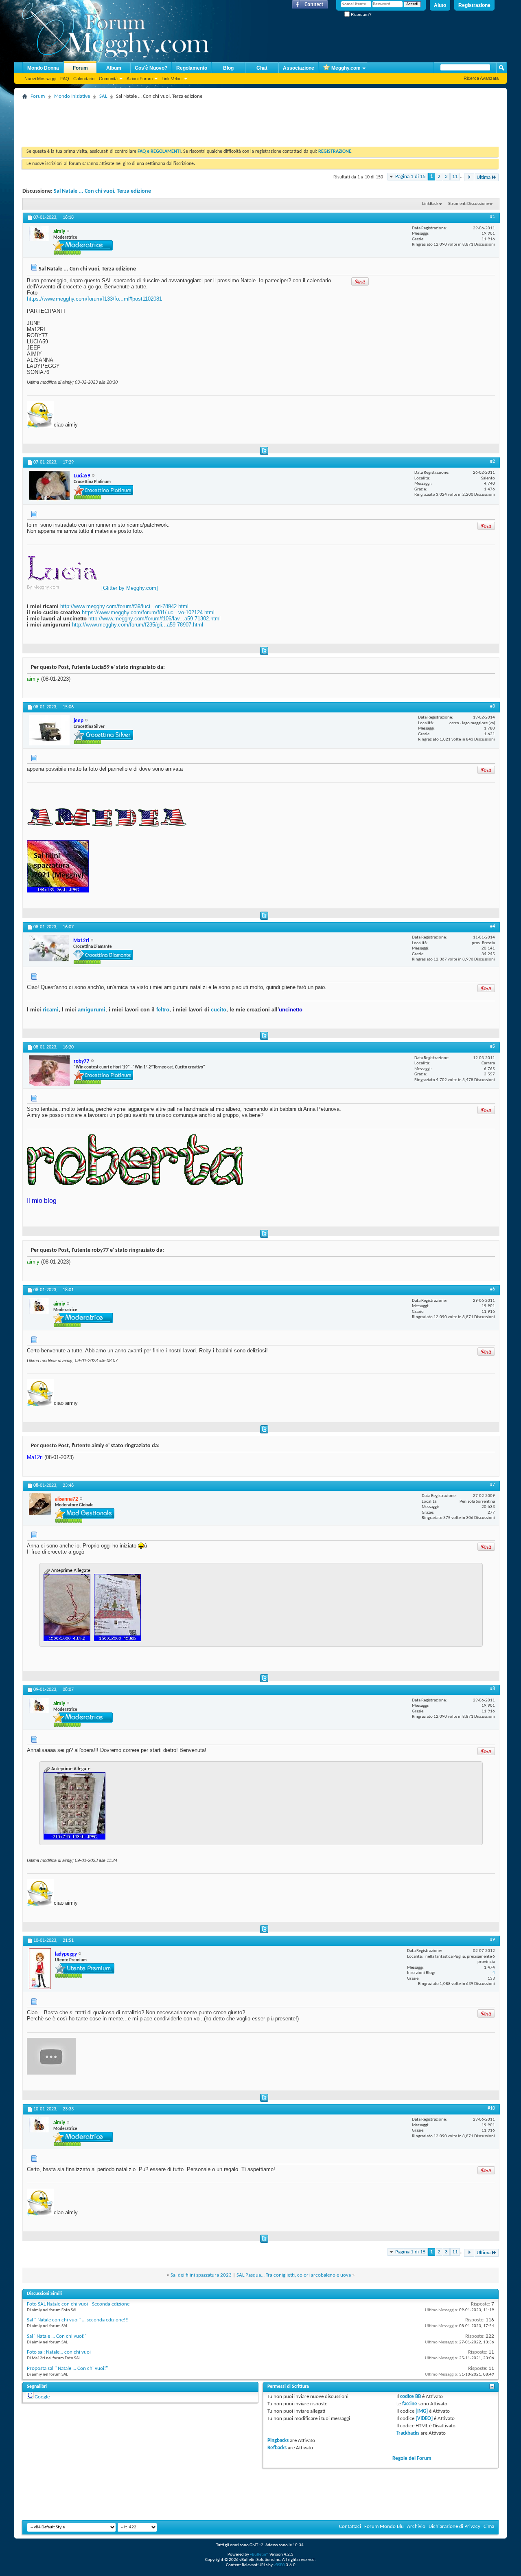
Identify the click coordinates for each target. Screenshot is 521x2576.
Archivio (416, 2527)
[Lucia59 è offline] (49, 486)
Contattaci (350, 2527)
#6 (493, 1289)
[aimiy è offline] (39, 233)
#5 (493, 1046)
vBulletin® (259, 2555)
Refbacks (277, 2448)
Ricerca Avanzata (481, 78)
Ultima (484, 177)
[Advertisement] (171, 120)
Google (42, 2397)
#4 (493, 926)
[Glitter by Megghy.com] (130, 588)
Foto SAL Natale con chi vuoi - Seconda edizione (78, 2304)
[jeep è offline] (49, 730)
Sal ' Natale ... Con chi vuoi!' (56, 2336)
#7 (493, 1485)
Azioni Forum (140, 79)
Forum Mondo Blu (384, 2527)
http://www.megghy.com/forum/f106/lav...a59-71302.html (154, 619)
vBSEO (279, 2565)
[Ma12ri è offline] (49, 948)
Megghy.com (346, 68)
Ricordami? (361, 14)
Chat (262, 68)
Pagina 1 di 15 (410, 177)
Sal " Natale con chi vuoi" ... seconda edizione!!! (78, 2320)
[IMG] (422, 2411)
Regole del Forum (412, 2458)
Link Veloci (172, 79)
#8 (493, 1689)
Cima (489, 2527)
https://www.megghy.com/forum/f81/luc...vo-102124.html (148, 612)
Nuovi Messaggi (40, 79)
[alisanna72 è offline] (40, 1504)
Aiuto (440, 5)
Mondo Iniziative (72, 96)
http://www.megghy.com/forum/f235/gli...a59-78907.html (138, 625)
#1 (493, 217)
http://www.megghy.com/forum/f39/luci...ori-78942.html (124, 606)
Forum (80, 68)
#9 (493, 1940)
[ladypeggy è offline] (40, 1969)
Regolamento (192, 68)
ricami (51, 1010)
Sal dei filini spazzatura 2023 (201, 2275)
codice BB (410, 2397)
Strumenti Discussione (468, 204)
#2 (493, 462)
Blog (228, 68)
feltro (162, 1010)
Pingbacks (278, 2441)
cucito (219, 1010)
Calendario (84, 79)
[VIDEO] (424, 2419)
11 (455, 177)
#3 (493, 706)
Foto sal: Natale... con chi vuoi (59, 2352)
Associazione (299, 68)
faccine (410, 2404)
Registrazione (474, 5)
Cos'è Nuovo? (151, 68)
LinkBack (430, 204)
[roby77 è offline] (49, 1071)
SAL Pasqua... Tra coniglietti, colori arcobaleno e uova (294, 2275)
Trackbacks (408, 2433)
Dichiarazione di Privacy (454, 2527)
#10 (491, 2108)
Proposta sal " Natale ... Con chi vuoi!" (67, 2368)
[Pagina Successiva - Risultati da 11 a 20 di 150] (469, 177)
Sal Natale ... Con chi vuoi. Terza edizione (102, 191)
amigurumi (92, 1010)
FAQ (65, 79)
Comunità (108, 79)
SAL (103, 96)
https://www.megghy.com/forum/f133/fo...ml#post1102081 (94, 299)
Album (114, 68)
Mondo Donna (43, 68)
